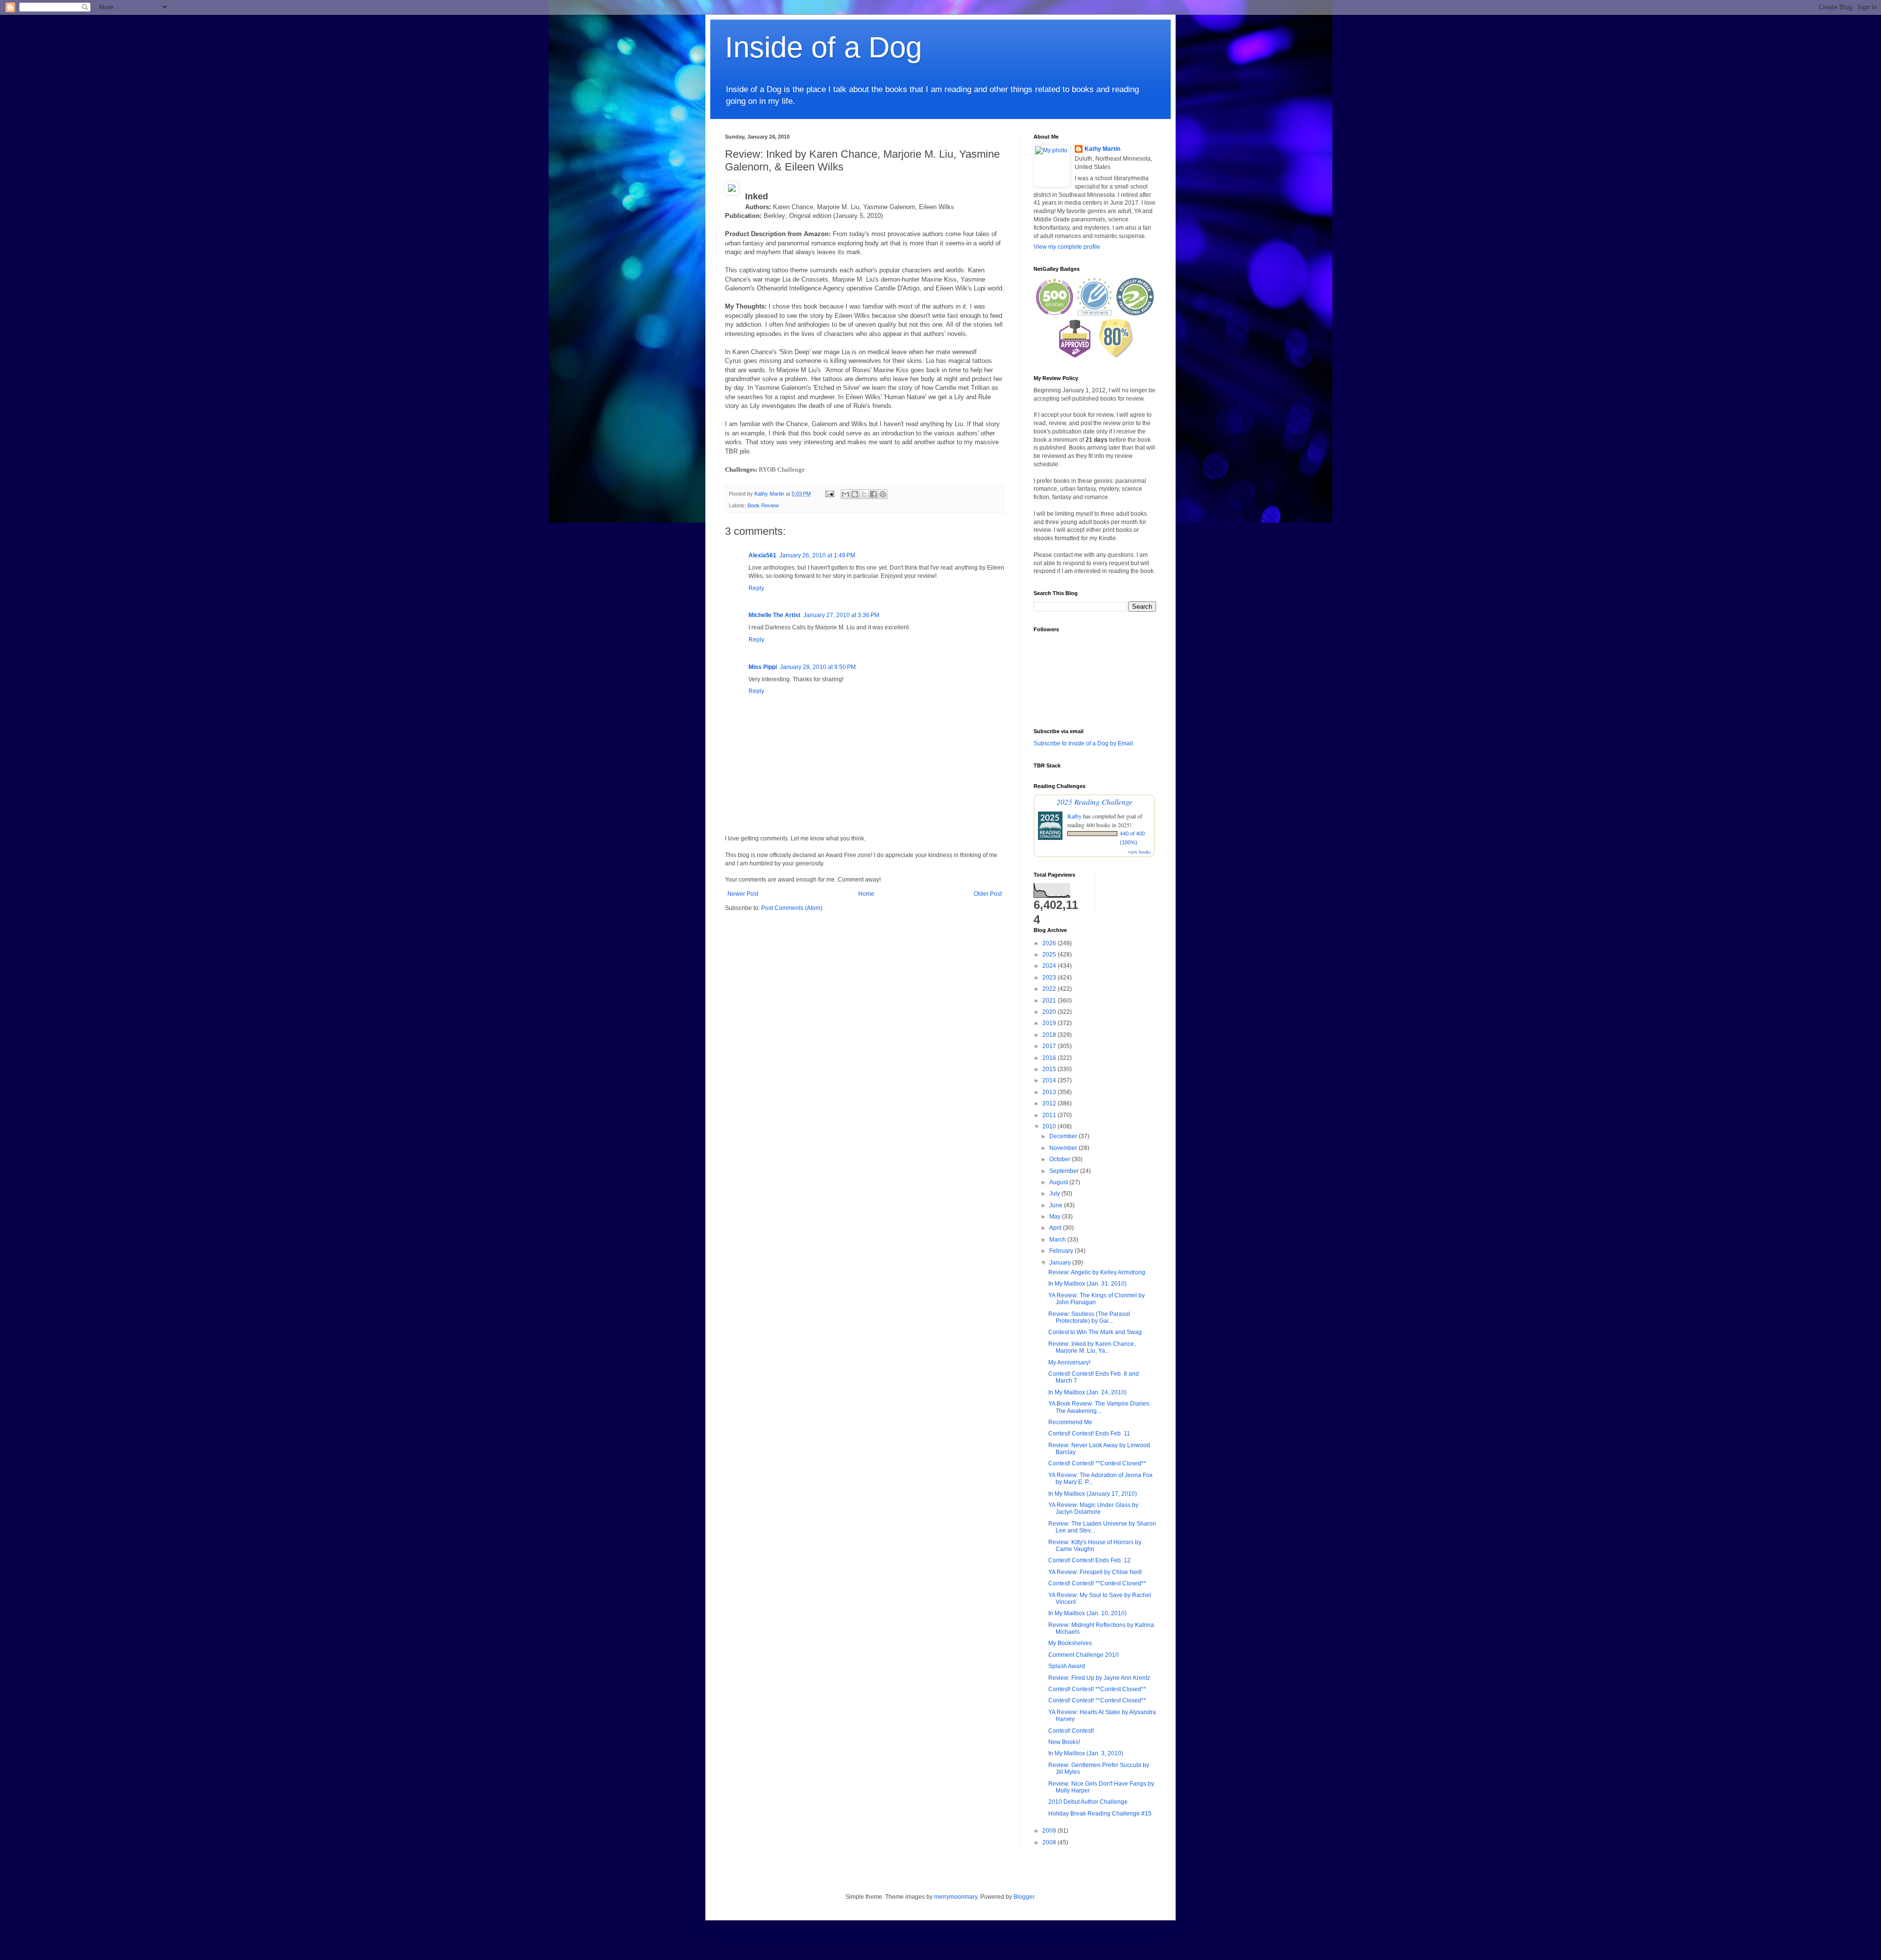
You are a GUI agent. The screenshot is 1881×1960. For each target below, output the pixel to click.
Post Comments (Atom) (792, 908)
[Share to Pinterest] (883, 494)
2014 (1050, 1080)
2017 (1050, 1046)
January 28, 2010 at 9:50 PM (818, 667)
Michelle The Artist (774, 615)
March (1058, 1240)
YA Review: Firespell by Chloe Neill (1095, 1572)
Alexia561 (762, 555)
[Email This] (845, 494)
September (1065, 1171)
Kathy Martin (1102, 149)
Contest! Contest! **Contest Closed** (1097, 1463)
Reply (756, 588)
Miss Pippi (763, 667)
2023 (1050, 978)
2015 (1050, 1069)
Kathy (1074, 816)
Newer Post (743, 894)
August (1059, 1182)
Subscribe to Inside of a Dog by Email (1083, 743)
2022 (1050, 989)
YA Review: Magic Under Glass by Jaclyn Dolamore (1093, 1508)
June (1057, 1205)
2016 (1050, 1058)
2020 (1050, 1012)
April (1056, 1228)
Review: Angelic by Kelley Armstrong (1097, 1272)
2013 (1050, 1092)
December (1064, 1136)
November (1064, 1148)
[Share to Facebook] (873, 494)
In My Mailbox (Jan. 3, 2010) (1086, 1753)
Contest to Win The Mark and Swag (1095, 1332)
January (1061, 1263)
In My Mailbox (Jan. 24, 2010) (1087, 1392)
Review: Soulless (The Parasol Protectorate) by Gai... (1089, 1317)
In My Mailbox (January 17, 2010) (1093, 1494)
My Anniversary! (1069, 1362)
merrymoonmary (956, 1897)
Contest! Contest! (1071, 1731)
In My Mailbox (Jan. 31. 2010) (1087, 1284)
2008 (1050, 1842)
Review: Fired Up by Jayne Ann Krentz (1099, 1678)
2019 (1050, 1023)
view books (1139, 852)
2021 (1050, 1001)
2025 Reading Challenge (1095, 801)
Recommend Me (1070, 1422)
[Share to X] (864, 494)
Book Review (763, 505)
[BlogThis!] (855, 494)
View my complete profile (1067, 247)
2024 (1050, 966)
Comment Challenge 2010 (1084, 1655)
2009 (1050, 1831)
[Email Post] (829, 494)
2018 (1050, 1035)
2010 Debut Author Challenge (1088, 1802)
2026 (1050, 943)
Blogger (1024, 1897)
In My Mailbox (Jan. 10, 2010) (1087, 1613)
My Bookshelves (1070, 1643)
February (1062, 1251)
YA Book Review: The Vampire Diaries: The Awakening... (1099, 1407)
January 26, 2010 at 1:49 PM (817, 555)
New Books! (1064, 1742)
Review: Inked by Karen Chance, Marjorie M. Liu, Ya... (1092, 1347)
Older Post (988, 894)
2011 (1050, 1115)
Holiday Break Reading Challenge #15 (1100, 1814)
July (1055, 1194)
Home (866, 894)
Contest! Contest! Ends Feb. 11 (1089, 1434)
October (1061, 1159)
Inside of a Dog (823, 47)
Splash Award (1067, 1666)
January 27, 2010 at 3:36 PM (841, 615)
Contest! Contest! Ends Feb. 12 (1089, 1560)
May (1056, 1217)
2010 (1050, 1126)
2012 (1050, 1103)
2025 (1050, 955)
